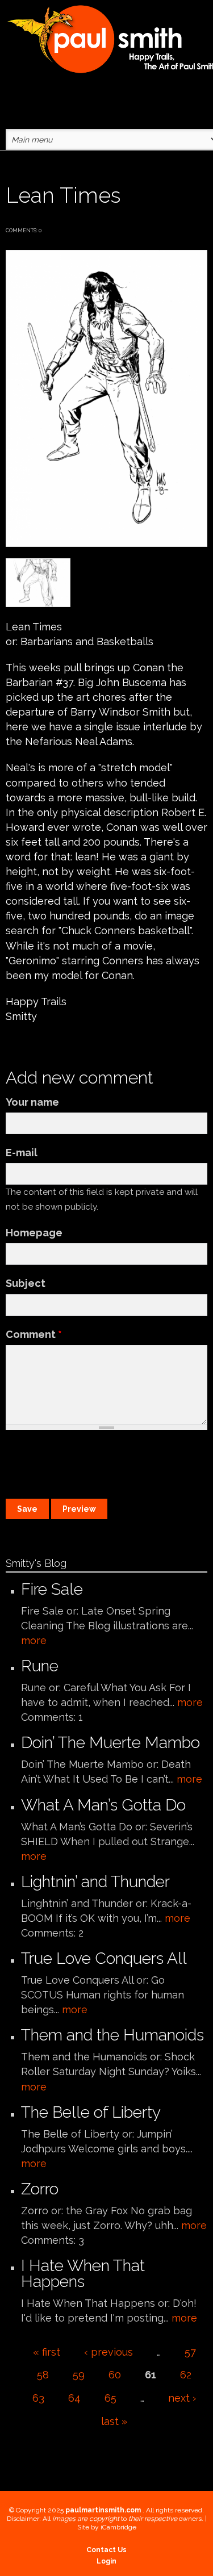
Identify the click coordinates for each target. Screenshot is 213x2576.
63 (38, 2398)
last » (114, 2421)
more (34, 1640)
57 (190, 2352)
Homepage (34, 1233)
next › (182, 2398)
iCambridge (118, 2527)
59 (79, 2375)
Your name (32, 1102)
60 (115, 2375)
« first (47, 2352)
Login (106, 2561)
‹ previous (108, 2352)
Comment (34, 1334)
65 (110, 2398)
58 (43, 2375)
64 (74, 2398)
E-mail (22, 1153)
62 (186, 2375)
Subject (26, 1283)
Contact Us (106, 2550)
